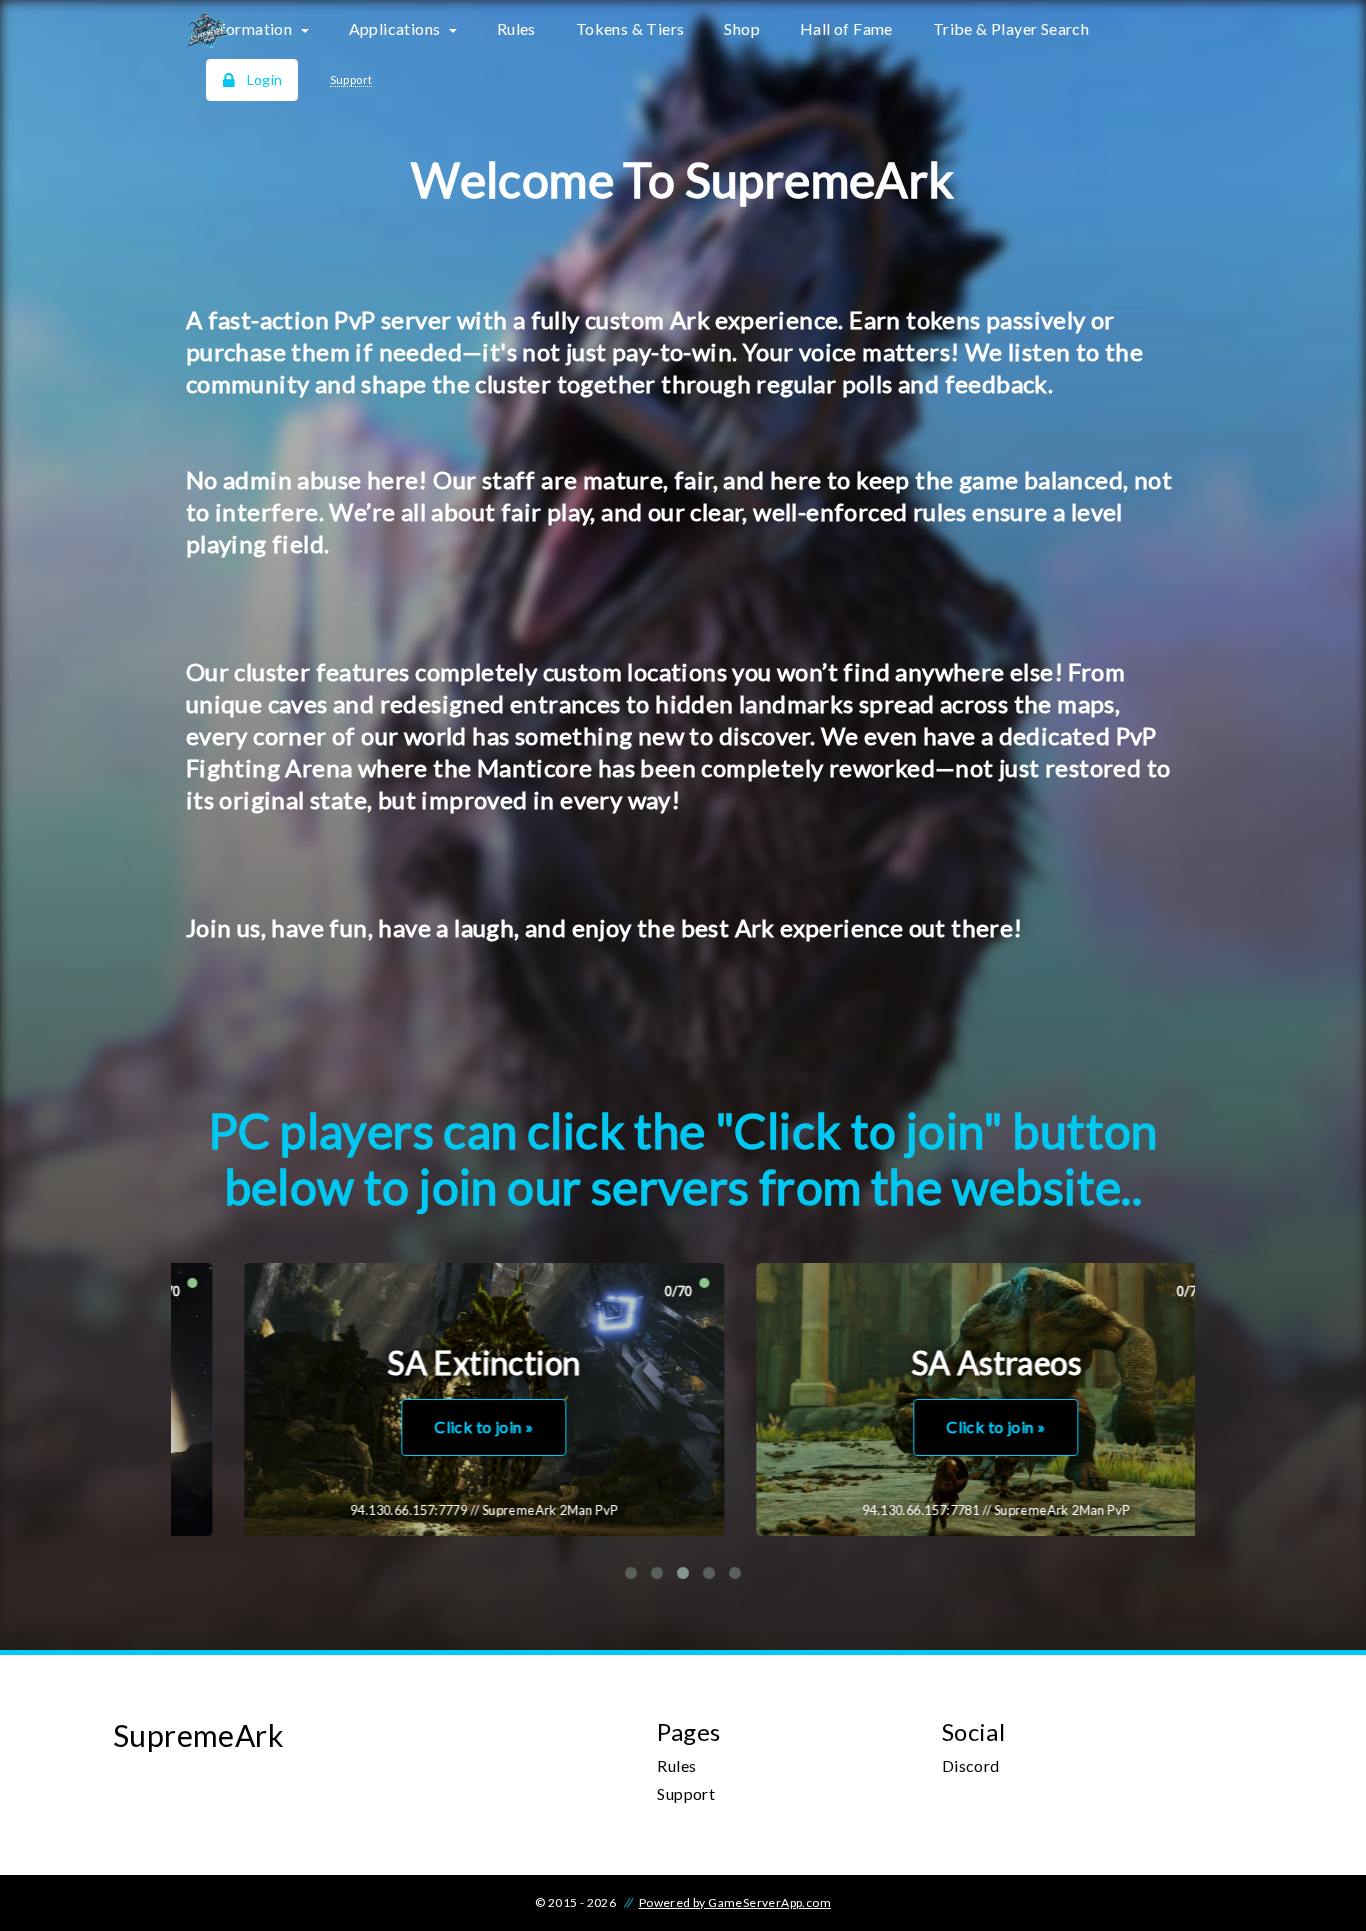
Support (686, 1793)
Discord (971, 1765)
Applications (396, 28)
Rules (516, 28)
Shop (742, 28)
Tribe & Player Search (1011, 28)
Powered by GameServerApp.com (735, 1902)
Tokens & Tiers (630, 28)
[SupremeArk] (288, 30)
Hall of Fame (846, 28)
